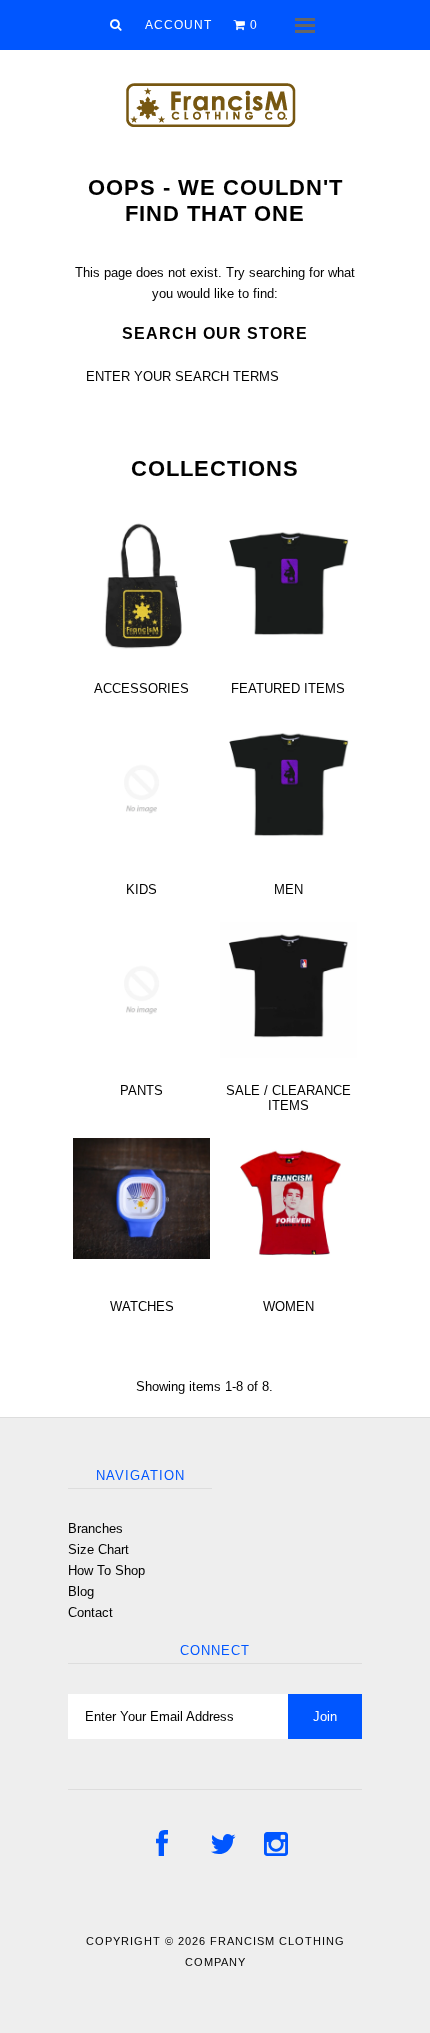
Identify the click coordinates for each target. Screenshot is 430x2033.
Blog (81, 1591)
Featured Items (288, 688)
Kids (141, 889)
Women (288, 1306)
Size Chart (98, 1549)
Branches (95, 1528)
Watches (142, 1306)
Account (178, 25)
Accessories (141, 688)
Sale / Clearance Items (288, 1098)
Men (288, 889)
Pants (141, 1090)
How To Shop (106, 1570)
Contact (90, 1612)
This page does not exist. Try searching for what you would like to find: (215, 283)
